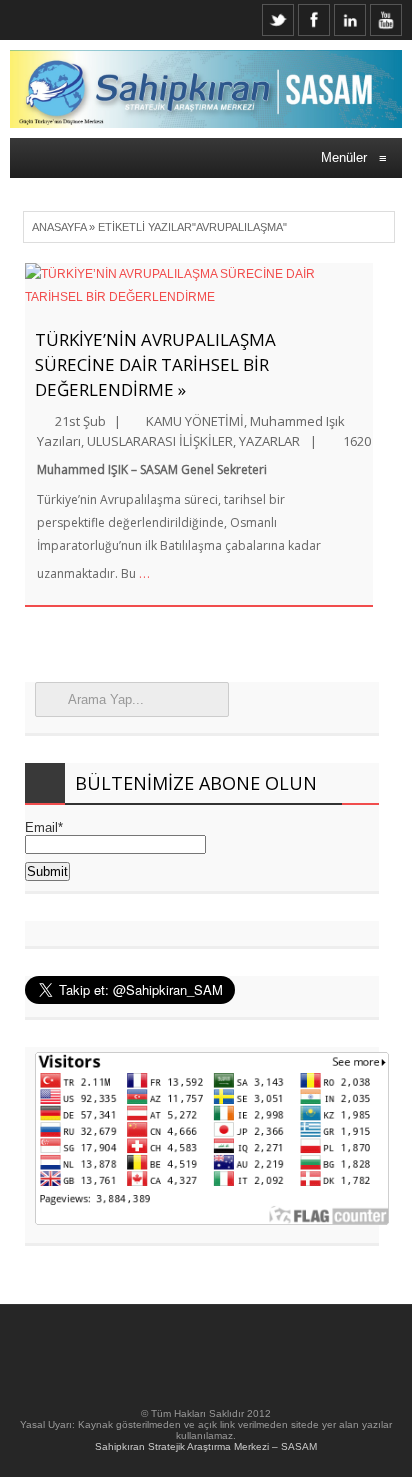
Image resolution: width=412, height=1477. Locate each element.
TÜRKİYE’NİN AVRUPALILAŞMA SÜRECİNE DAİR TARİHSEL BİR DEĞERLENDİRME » (155, 364)
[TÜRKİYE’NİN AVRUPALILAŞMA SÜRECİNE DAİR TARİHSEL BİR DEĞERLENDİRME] (199, 286)
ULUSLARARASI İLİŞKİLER (160, 441)
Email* (44, 827)
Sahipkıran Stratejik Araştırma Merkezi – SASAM (206, 1446)
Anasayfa (59, 227)
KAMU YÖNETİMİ (195, 421)
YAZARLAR (269, 441)
